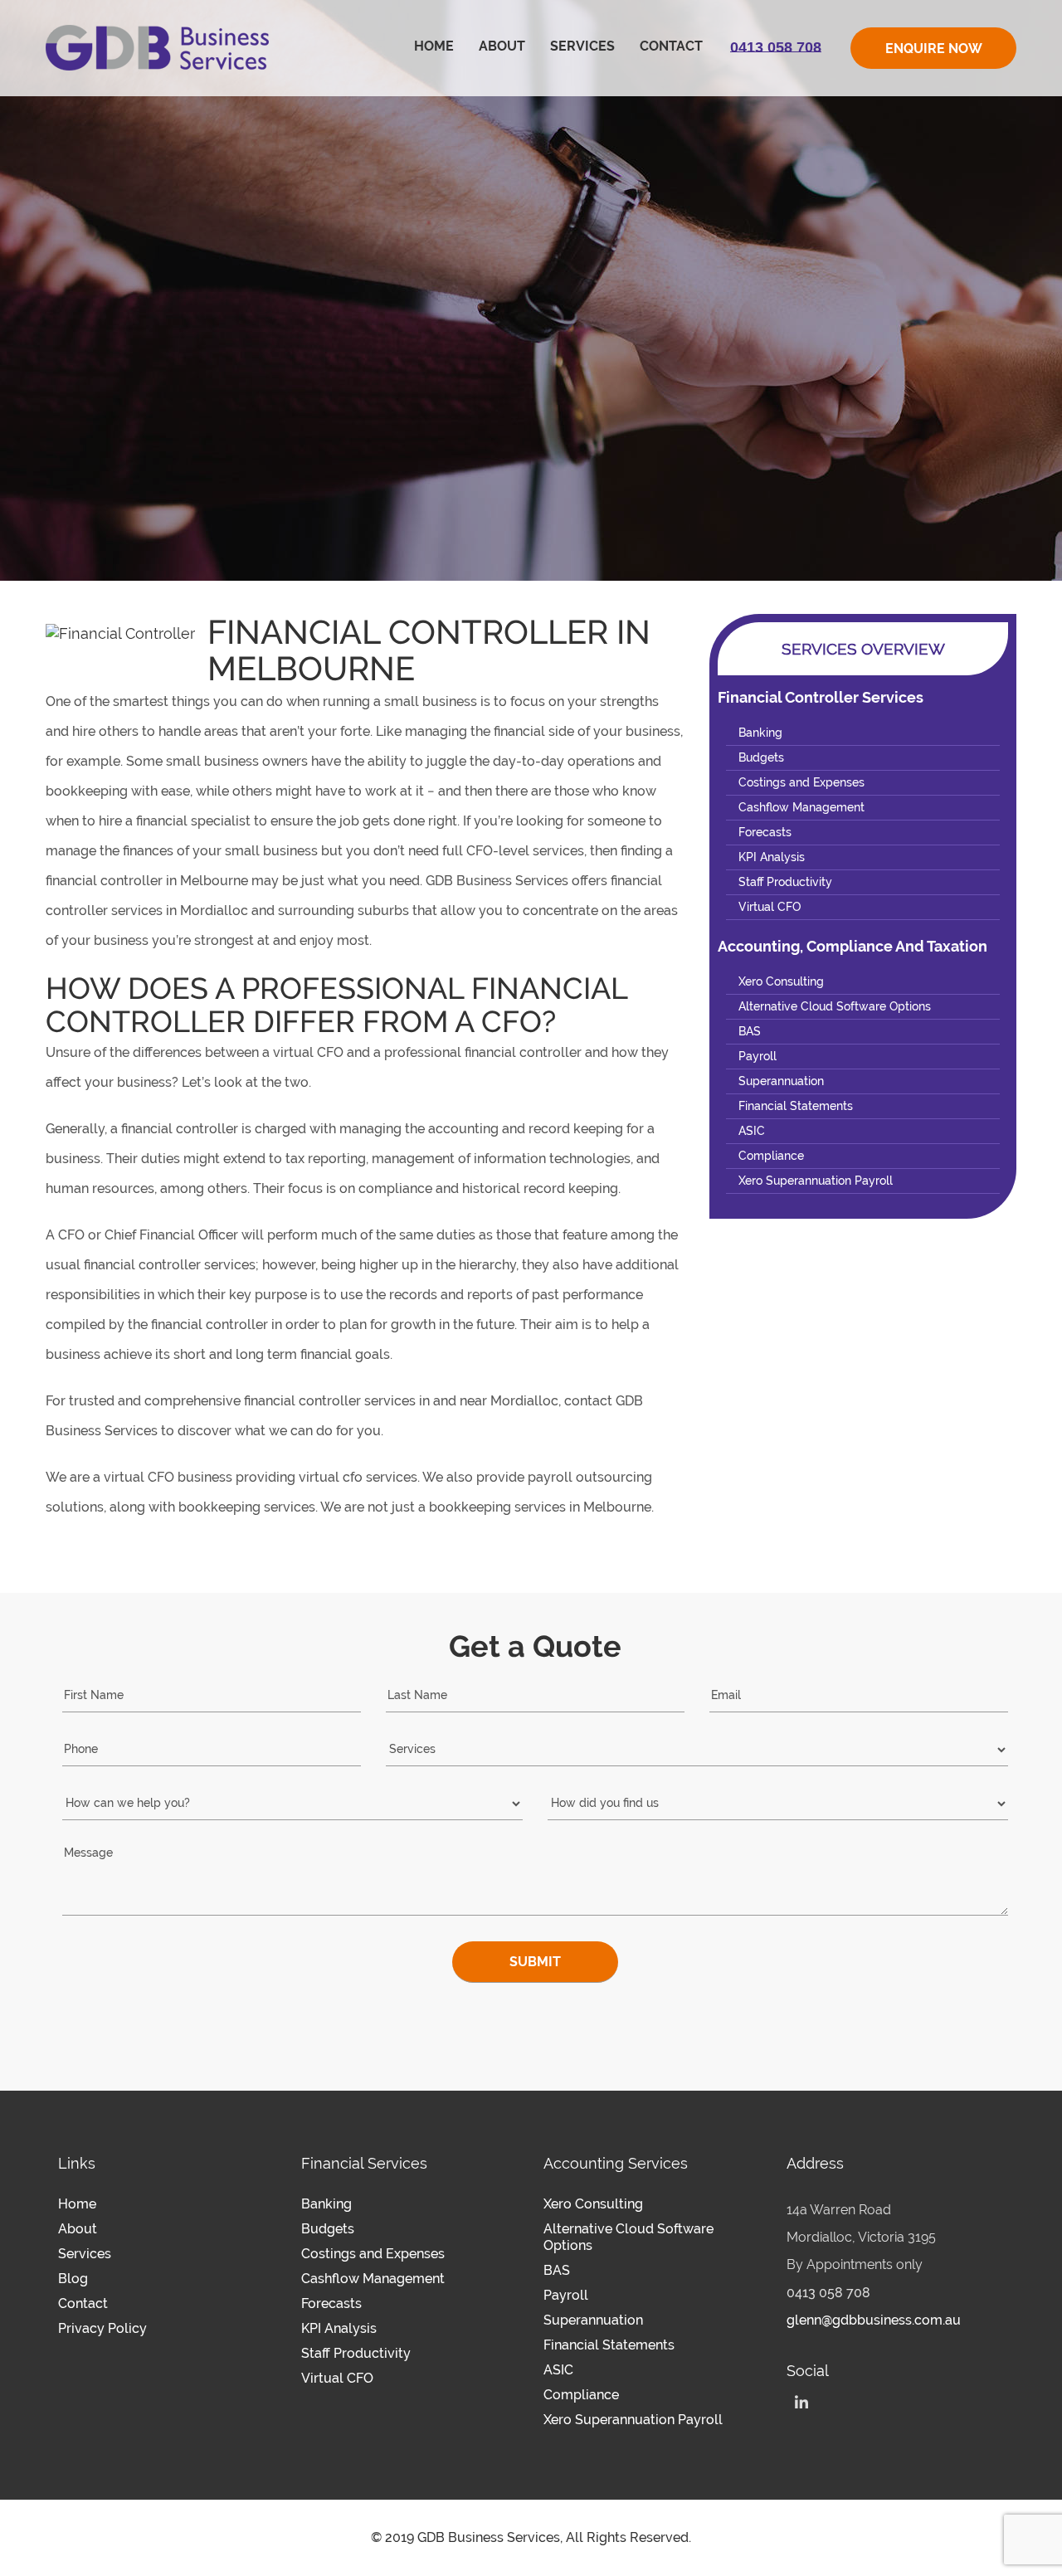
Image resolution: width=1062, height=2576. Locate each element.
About (502, 46)
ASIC (752, 1131)
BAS (750, 1031)
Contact (671, 46)
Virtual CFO (770, 907)
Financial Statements (796, 1106)
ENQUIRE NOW (934, 49)
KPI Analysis (772, 857)
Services (582, 46)
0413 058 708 (828, 2293)
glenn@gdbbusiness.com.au (874, 2320)
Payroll (758, 1056)
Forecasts (765, 832)
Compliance (771, 1156)
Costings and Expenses (801, 782)
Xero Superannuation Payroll (816, 1181)
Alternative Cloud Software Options (835, 1006)
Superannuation (781, 1081)
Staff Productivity (785, 882)
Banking (760, 733)
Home (434, 46)
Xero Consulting (781, 981)
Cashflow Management (801, 807)
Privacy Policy (102, 2328)
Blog (73, 2279)
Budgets (761, 757)
